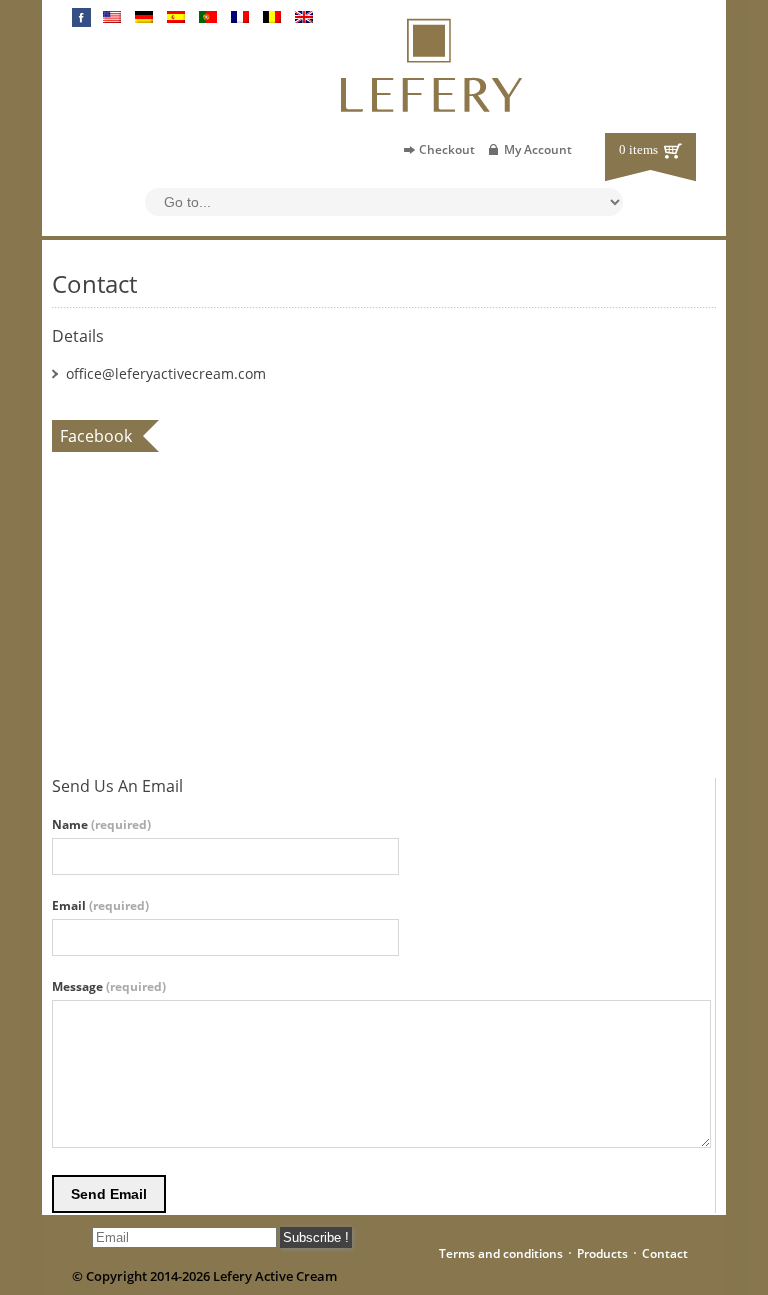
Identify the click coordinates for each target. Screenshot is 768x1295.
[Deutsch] (144, 17)
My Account (538, 149)
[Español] (176, 17)
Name (101, 825)
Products (602, 1253)
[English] (112, 17)
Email (100, 906)
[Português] (208, 17)
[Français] (240, 17)
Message (109, 987)
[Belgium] (272, 17)
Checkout (447, 149)
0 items (638, 149)
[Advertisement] (188, 706)
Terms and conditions (501, 1253)
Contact (665, 1253)
